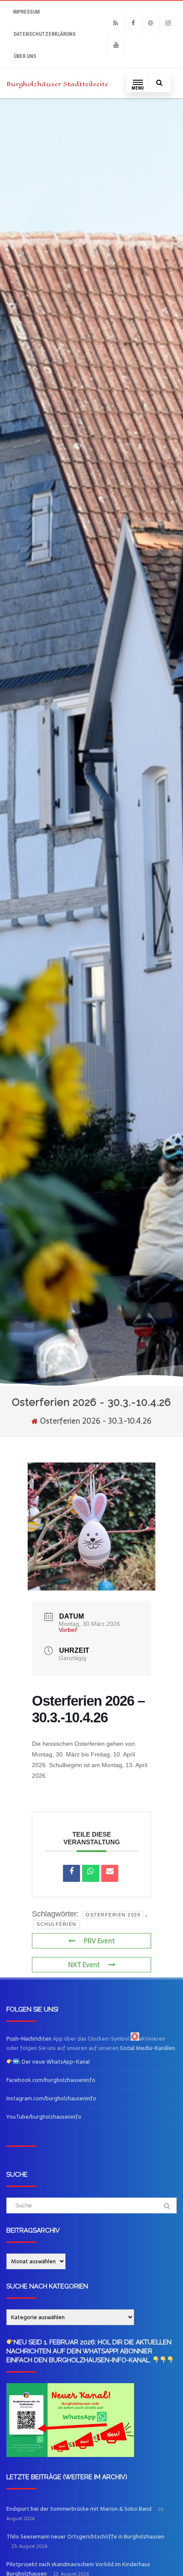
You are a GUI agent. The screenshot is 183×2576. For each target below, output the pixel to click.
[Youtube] (116, 45)
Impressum (26, 12)
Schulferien (57, 1924)
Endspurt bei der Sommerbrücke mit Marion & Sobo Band (79, 2509)
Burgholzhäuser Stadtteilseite (57, 84)
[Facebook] (133, 23)
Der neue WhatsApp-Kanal (54, 2062)
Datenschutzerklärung (45, 34)
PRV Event (99, 1941)
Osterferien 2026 (113, 1915)
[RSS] (116, 23)
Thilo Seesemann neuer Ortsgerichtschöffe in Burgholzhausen (85, 2537)
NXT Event (84, 1965)
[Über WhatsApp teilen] (91, 1873)
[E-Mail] (110, 1873)
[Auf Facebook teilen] (71, 1873)
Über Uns (25, 56)
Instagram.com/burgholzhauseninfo (51, 2098)
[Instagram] (168, 23)
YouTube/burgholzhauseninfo (44, 2117)
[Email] (151, 23)
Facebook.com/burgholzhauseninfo (51, 2080)
